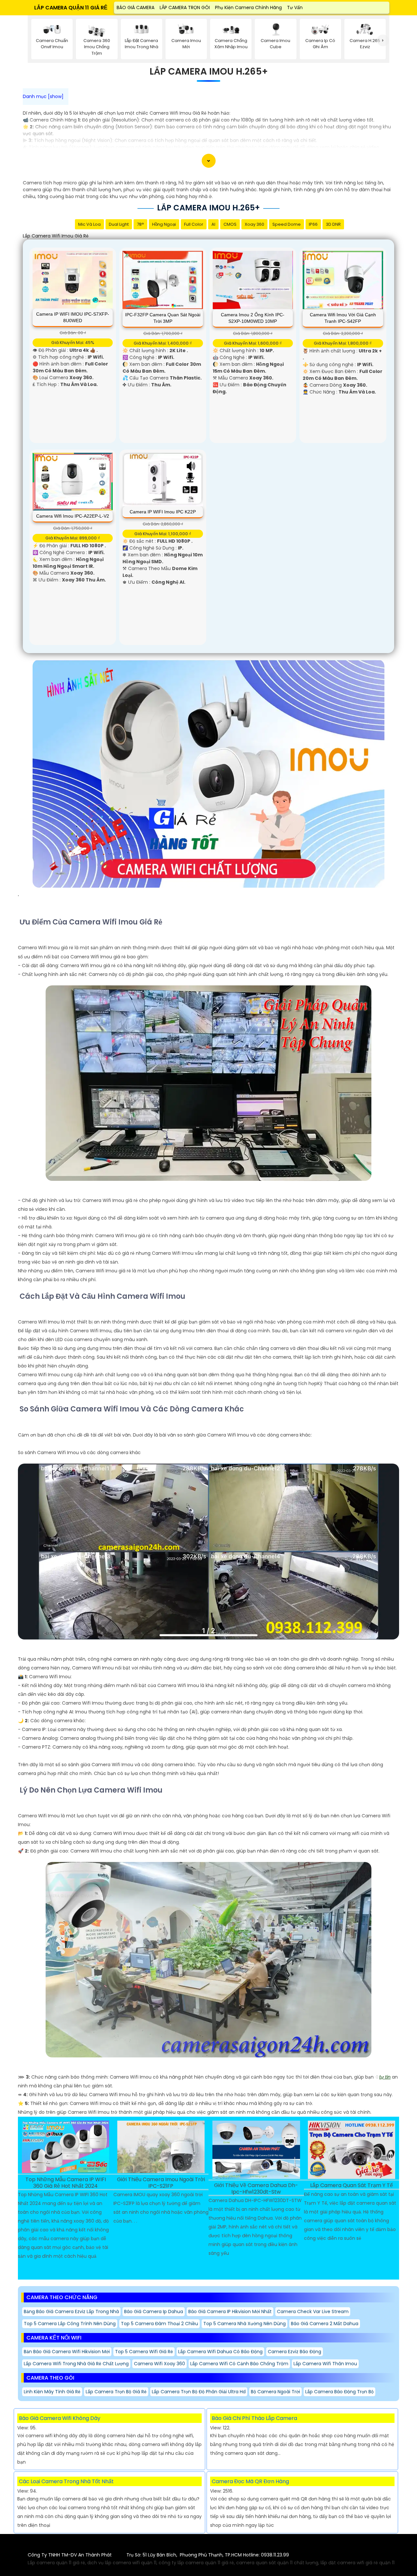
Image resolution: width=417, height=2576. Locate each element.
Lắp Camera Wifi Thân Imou (325, 2364)
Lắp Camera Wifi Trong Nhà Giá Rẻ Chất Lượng (76, 2364)
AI (213, 224)
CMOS (230, 224)
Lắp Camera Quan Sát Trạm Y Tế (352, 2186)
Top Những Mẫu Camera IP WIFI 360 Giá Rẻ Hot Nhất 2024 (66, 2183)
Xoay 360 (254, 224)
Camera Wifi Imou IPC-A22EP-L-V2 (73, 516)
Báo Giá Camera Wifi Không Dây (60, 2418)
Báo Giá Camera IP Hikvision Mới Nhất (230, 2311)
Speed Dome (287, 224)
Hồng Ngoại (164, 224)
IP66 (313, 224)
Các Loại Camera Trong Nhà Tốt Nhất (66, 2481)
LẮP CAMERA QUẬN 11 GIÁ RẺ (71, 8)
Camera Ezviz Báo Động (295, 2352)
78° (140, 224)
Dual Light (119, 224)
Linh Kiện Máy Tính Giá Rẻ (52, 2392)
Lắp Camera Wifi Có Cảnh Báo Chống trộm (239, 2364)
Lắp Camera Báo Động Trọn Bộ (339, 2392)
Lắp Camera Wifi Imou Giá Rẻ (56, 236)
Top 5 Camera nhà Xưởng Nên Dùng (244, 2324)
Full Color (194, 224)
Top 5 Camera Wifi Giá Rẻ (144, 2352)
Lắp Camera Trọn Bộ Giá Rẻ (116, 2392)
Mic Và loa (89, 224)
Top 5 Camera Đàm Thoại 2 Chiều (159, 2324)
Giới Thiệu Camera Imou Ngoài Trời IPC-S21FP (161, 2183)
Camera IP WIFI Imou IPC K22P (163, 512)
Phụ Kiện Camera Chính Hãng (248, 7)
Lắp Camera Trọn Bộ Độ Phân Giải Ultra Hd (199, 2392)
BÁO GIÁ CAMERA (136, 7)
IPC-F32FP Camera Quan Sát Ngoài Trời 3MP (163, 318)
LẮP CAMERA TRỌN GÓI (185, 7)
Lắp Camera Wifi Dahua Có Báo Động (220, 2352)
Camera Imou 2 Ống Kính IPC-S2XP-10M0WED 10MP (253, 318)
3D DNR (333, 224)
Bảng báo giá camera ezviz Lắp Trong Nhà (71, 2311)
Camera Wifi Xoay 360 (159, 2364)
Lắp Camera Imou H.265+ (209, 72)
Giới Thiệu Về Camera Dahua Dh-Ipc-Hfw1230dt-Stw (256, 2189)
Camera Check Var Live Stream (313, 2311)
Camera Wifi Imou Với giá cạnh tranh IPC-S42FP (343, 318)
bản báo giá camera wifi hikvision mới (67, 2352)
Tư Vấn (295, 7)
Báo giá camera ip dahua (154, 2311)
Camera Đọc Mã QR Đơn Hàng (250, 2481)
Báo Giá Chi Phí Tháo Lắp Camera (254, 2418)
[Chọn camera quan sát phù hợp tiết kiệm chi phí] (383, 41)
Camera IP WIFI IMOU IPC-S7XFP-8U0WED (73, 317)
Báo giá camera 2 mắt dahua (325, 2324)
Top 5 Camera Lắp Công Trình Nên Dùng (70, 2324)
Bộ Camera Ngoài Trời (275, 2392)
